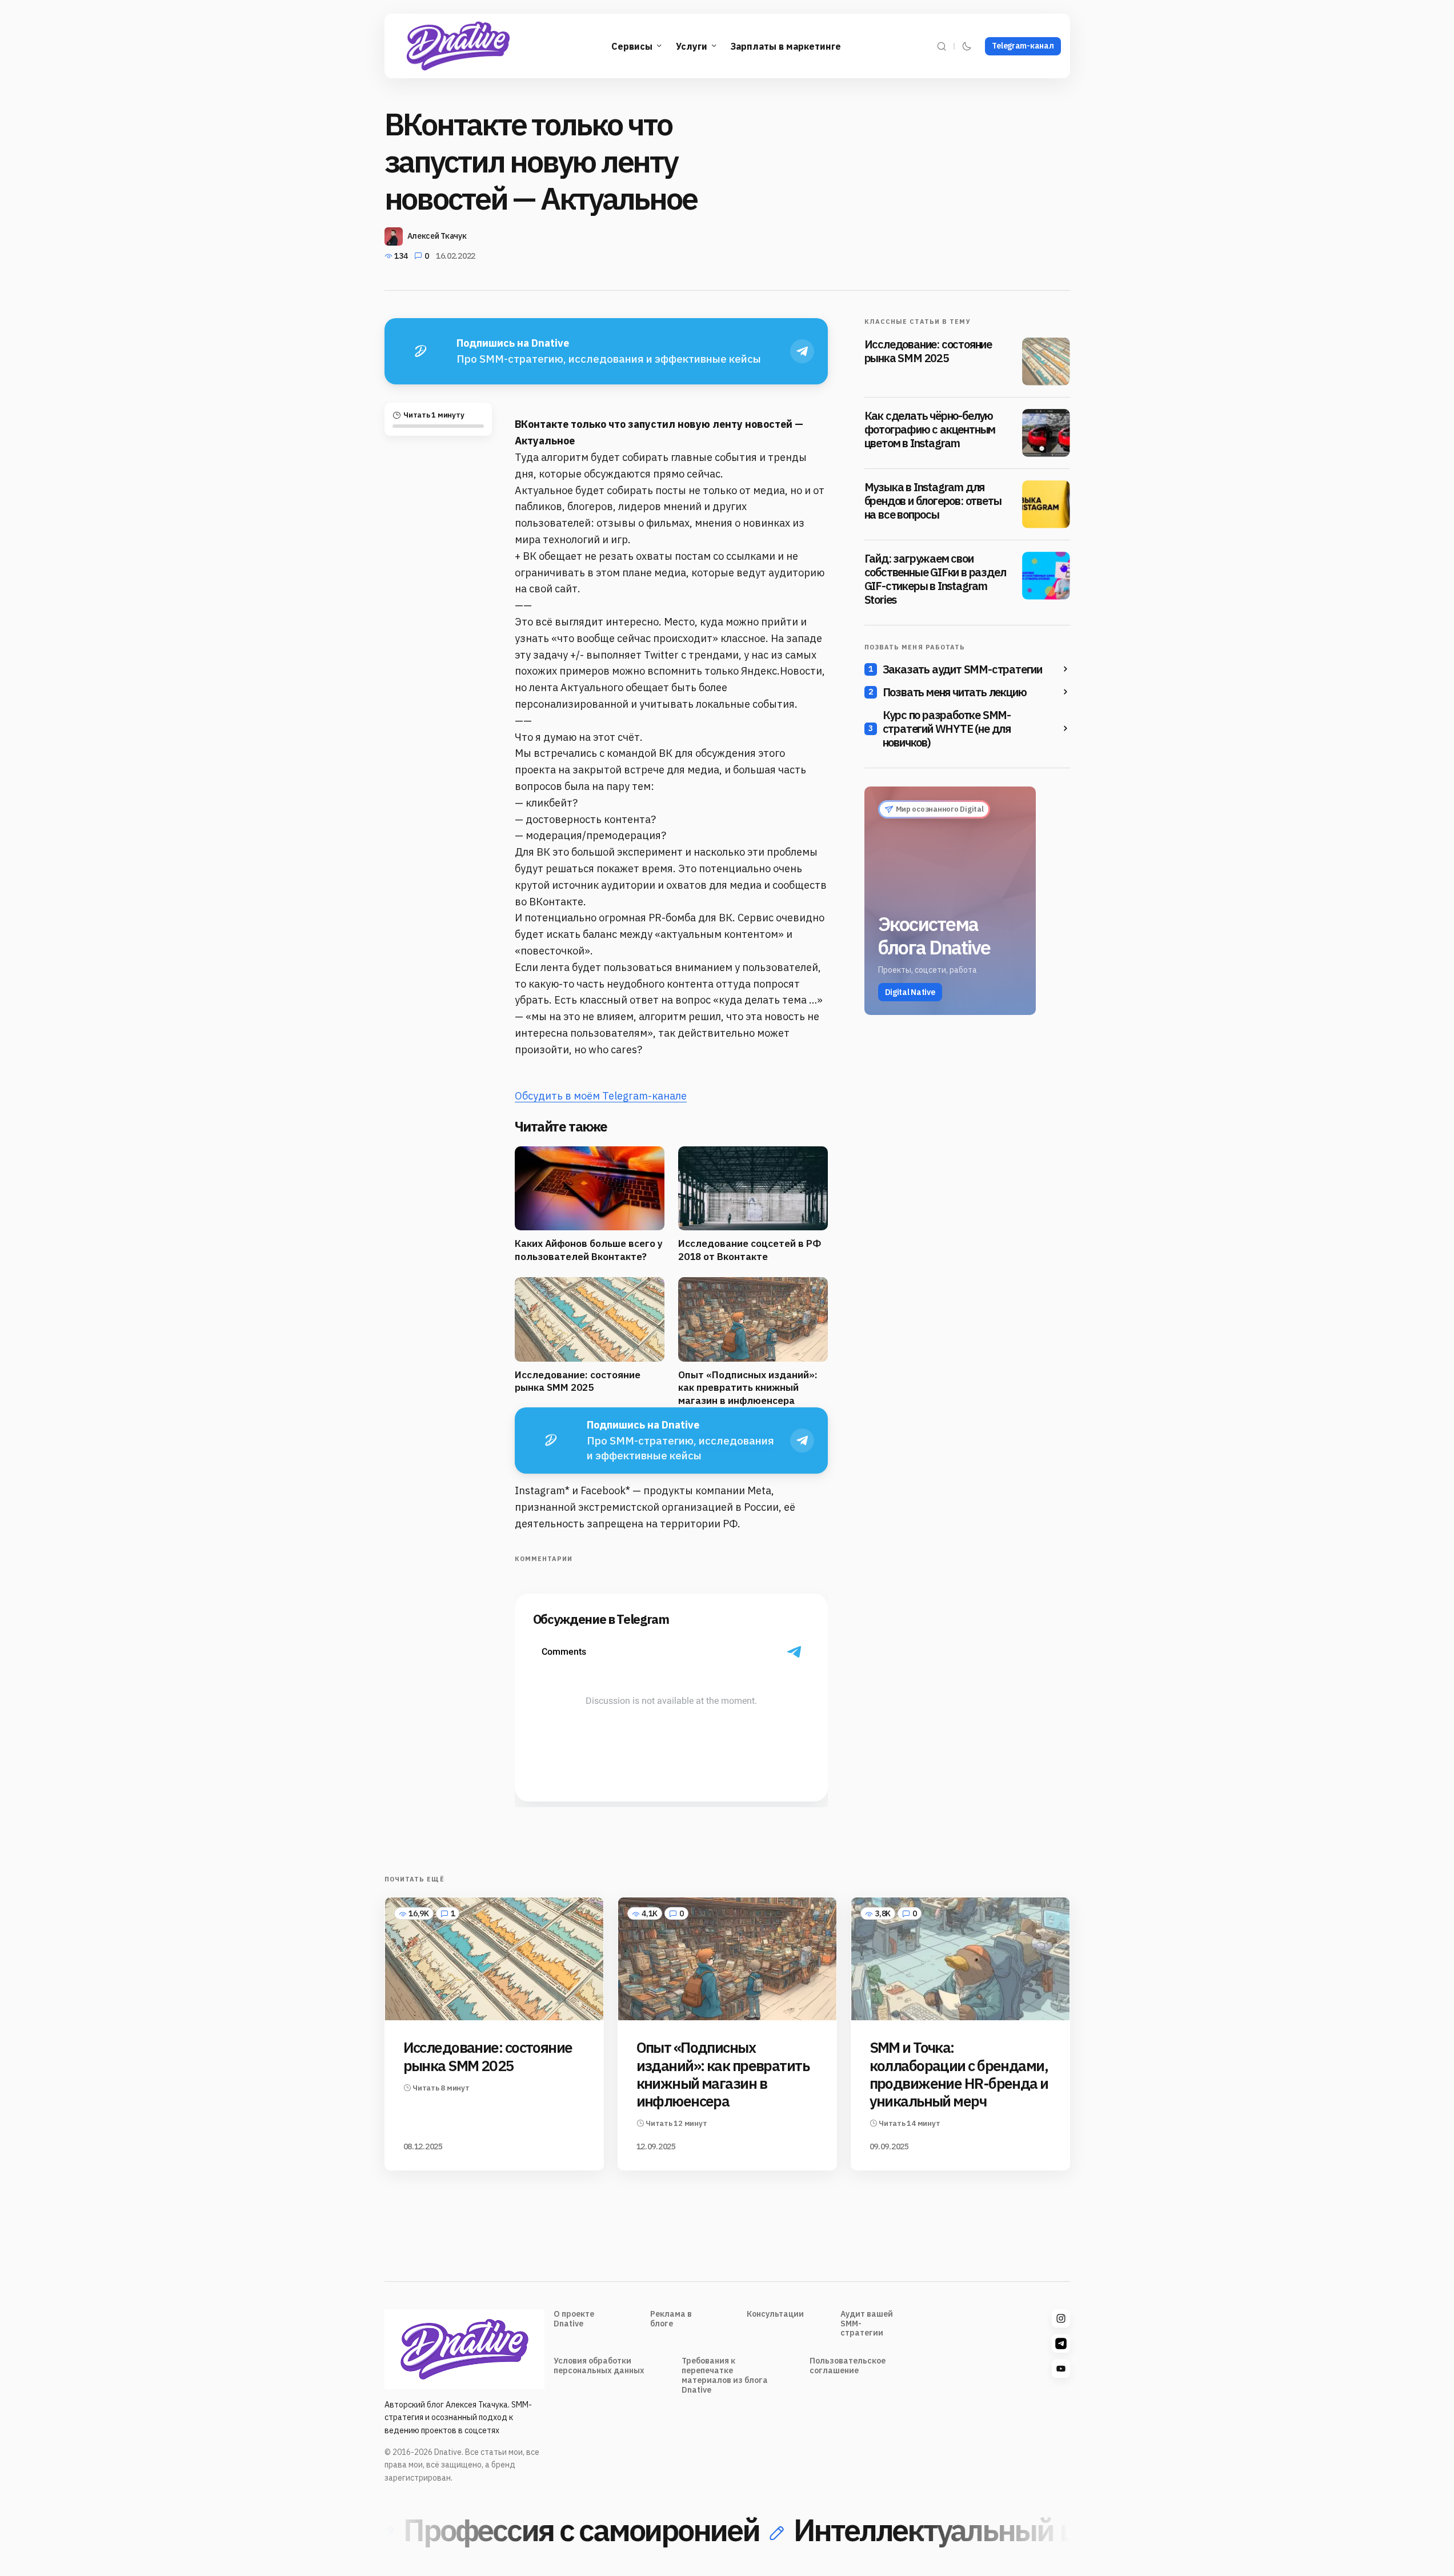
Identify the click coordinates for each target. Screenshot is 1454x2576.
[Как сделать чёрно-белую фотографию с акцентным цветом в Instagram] (1046, 433)
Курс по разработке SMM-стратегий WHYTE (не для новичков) (947, 729)
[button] (942, 46)
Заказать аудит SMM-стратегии (962, 669)
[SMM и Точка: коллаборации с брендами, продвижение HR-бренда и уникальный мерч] (960, 1959)
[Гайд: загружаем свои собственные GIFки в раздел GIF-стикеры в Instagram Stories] (1046, 576)
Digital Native (910, 992)
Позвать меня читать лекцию (955, 692)
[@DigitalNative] (1061, 2369)
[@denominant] (1061, 2318)
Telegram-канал (1023, 46)
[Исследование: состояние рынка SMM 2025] (1046, 362)
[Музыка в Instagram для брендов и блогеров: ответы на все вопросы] (1046, 504)
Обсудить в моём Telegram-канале (601, 1096)
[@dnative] (1061, 2344)
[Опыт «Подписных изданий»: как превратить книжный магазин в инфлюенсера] (727, 1959)
